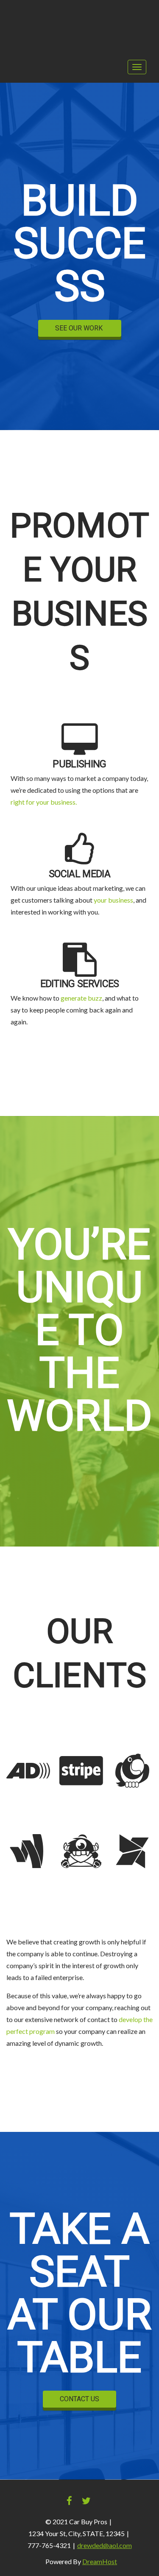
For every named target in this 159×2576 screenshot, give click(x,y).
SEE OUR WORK (80, 328)
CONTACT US (79, 2399)
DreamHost (100, 2561)
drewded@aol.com (105, 2545)
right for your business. (44, 802)
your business (113, 900)
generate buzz (81, 998)
